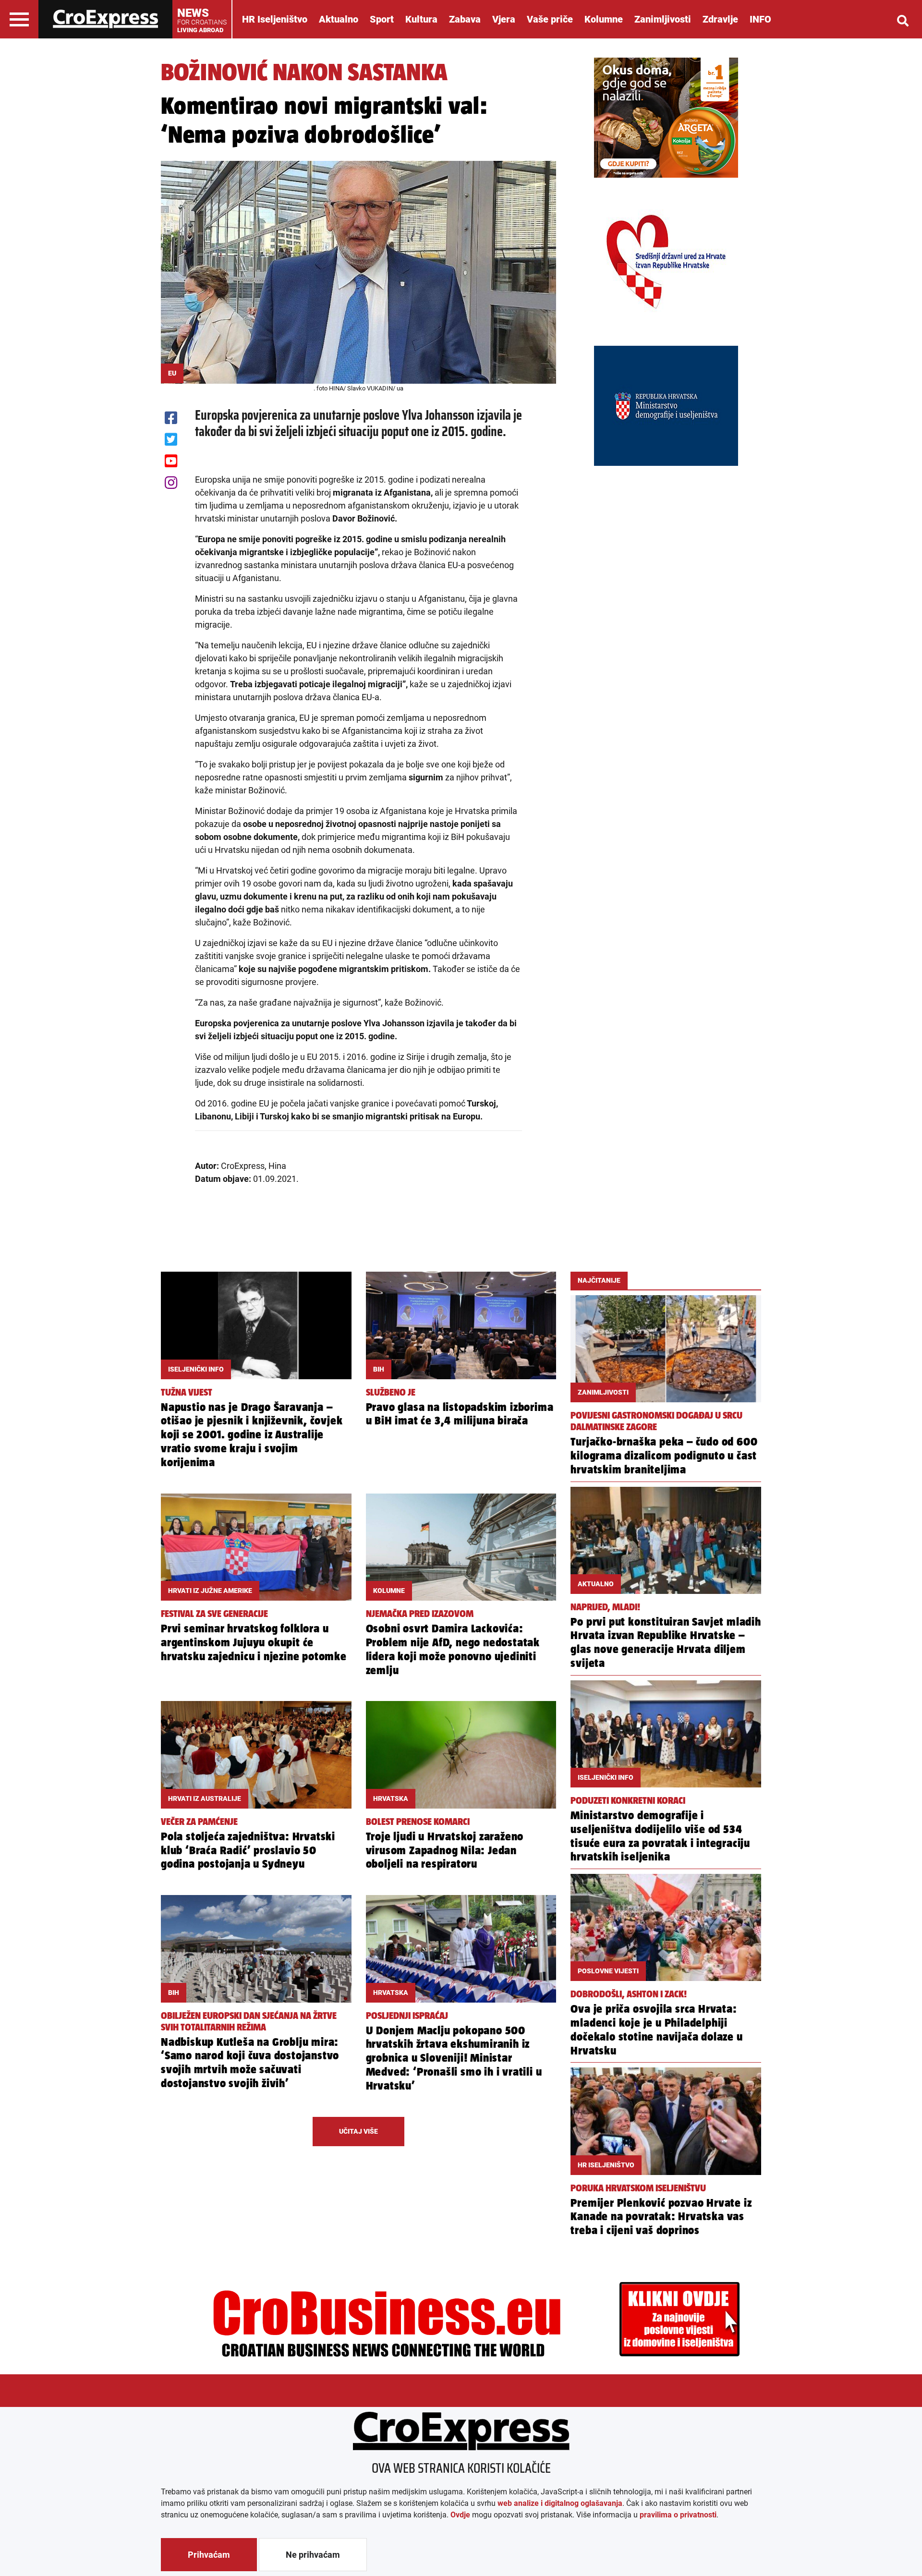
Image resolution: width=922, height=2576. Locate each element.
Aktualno (339, 19)
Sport (382, 19)
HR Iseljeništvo (275, 19)
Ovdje (460, 2515)
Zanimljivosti (663, 19)
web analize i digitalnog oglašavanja (560, 2503)
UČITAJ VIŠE (358, 2131)
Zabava (465, 19)
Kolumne (604, 19)
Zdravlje (720, 19)
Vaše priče (550, 19)
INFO (760, 19)
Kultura (421, 19)
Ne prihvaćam (313, 2555)
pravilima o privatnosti (678, 2515)
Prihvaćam (209, 2555)
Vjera (504, 19)
